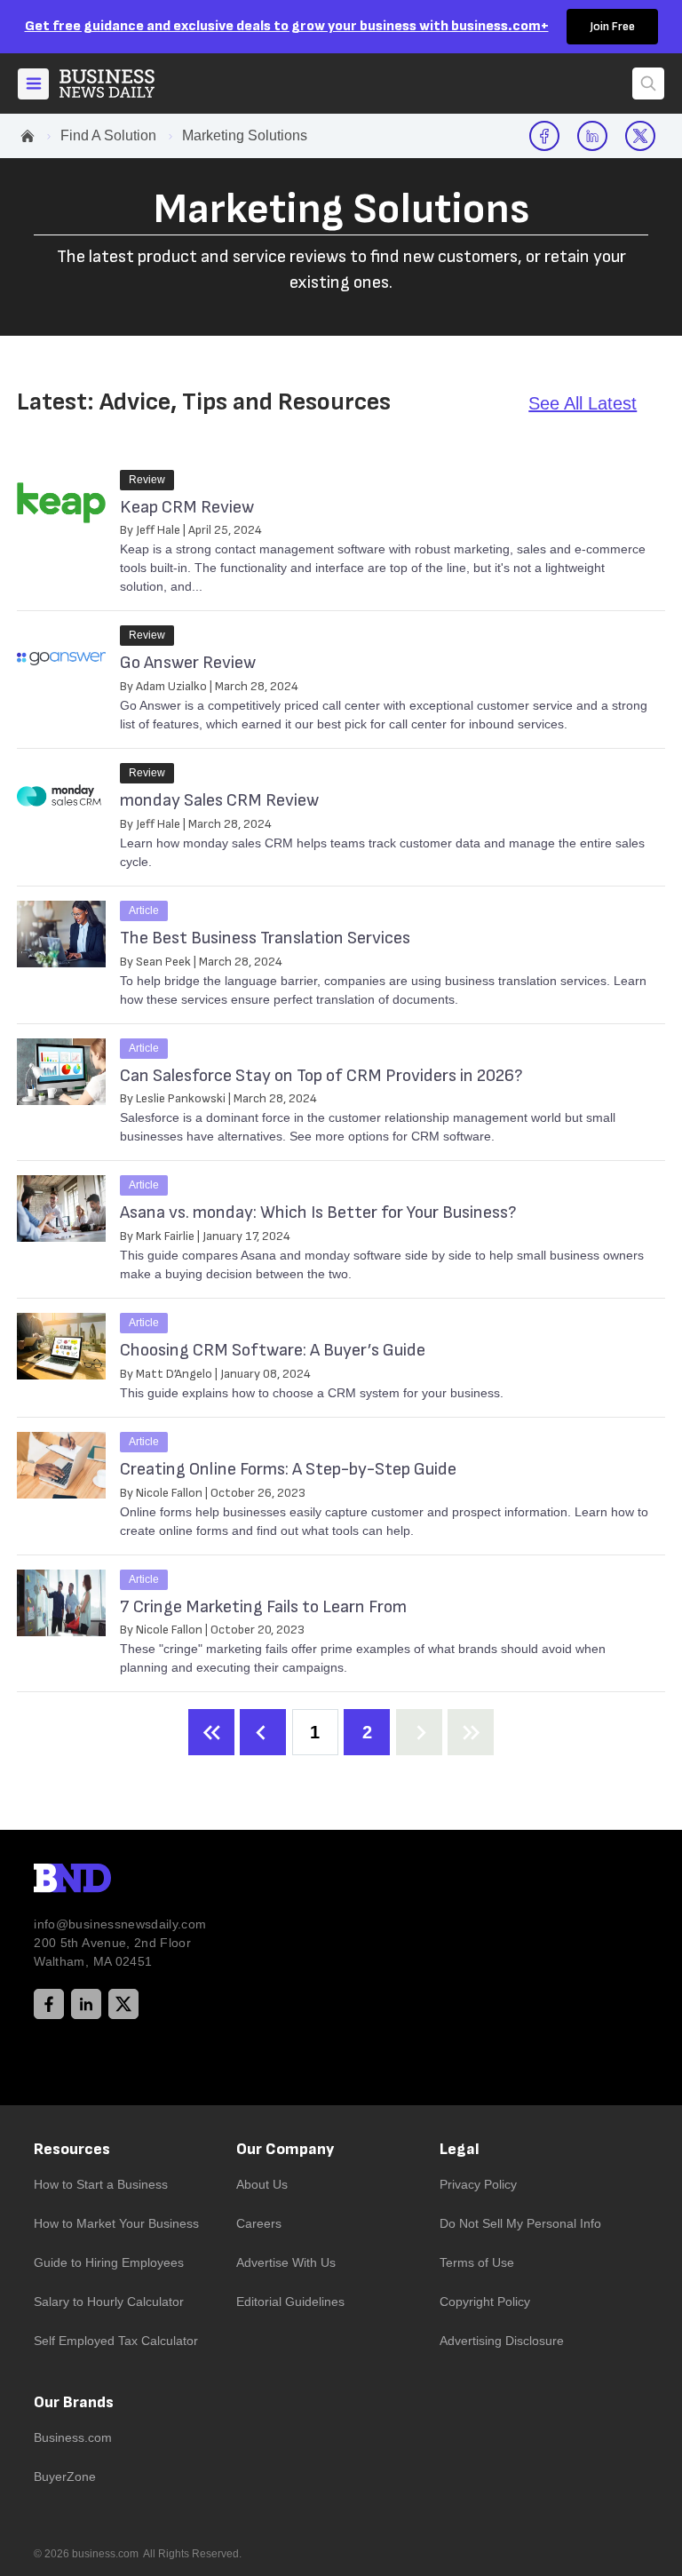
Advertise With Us (286, 2262)
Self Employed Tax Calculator (116, 2341)
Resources (72, 2149)
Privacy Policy (478, 2184)
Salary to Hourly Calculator (109, 2302)
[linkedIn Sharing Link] (592, 136)
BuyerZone (65, 2477)
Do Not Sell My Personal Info (520, 2223)
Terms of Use (477, 2262)
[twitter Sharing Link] (640, 136)
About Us (262, 2184)
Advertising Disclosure (502, 2341)
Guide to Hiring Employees (109, 2262)
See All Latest (583, 403)
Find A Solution (108, 135)
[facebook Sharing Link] (544, 136)
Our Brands (74, 2402)
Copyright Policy (485, 2302)
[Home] (122, 83)
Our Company (285, 2149)
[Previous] (263, 1732)
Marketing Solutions (245, 135)
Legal (460, 2149)
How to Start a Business (101, 2184)
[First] (211, 1732)
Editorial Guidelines (290, 2302)
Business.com (73, 2437)
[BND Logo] (109, 1880)
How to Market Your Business (116, 2223)
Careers (259, 2223)
